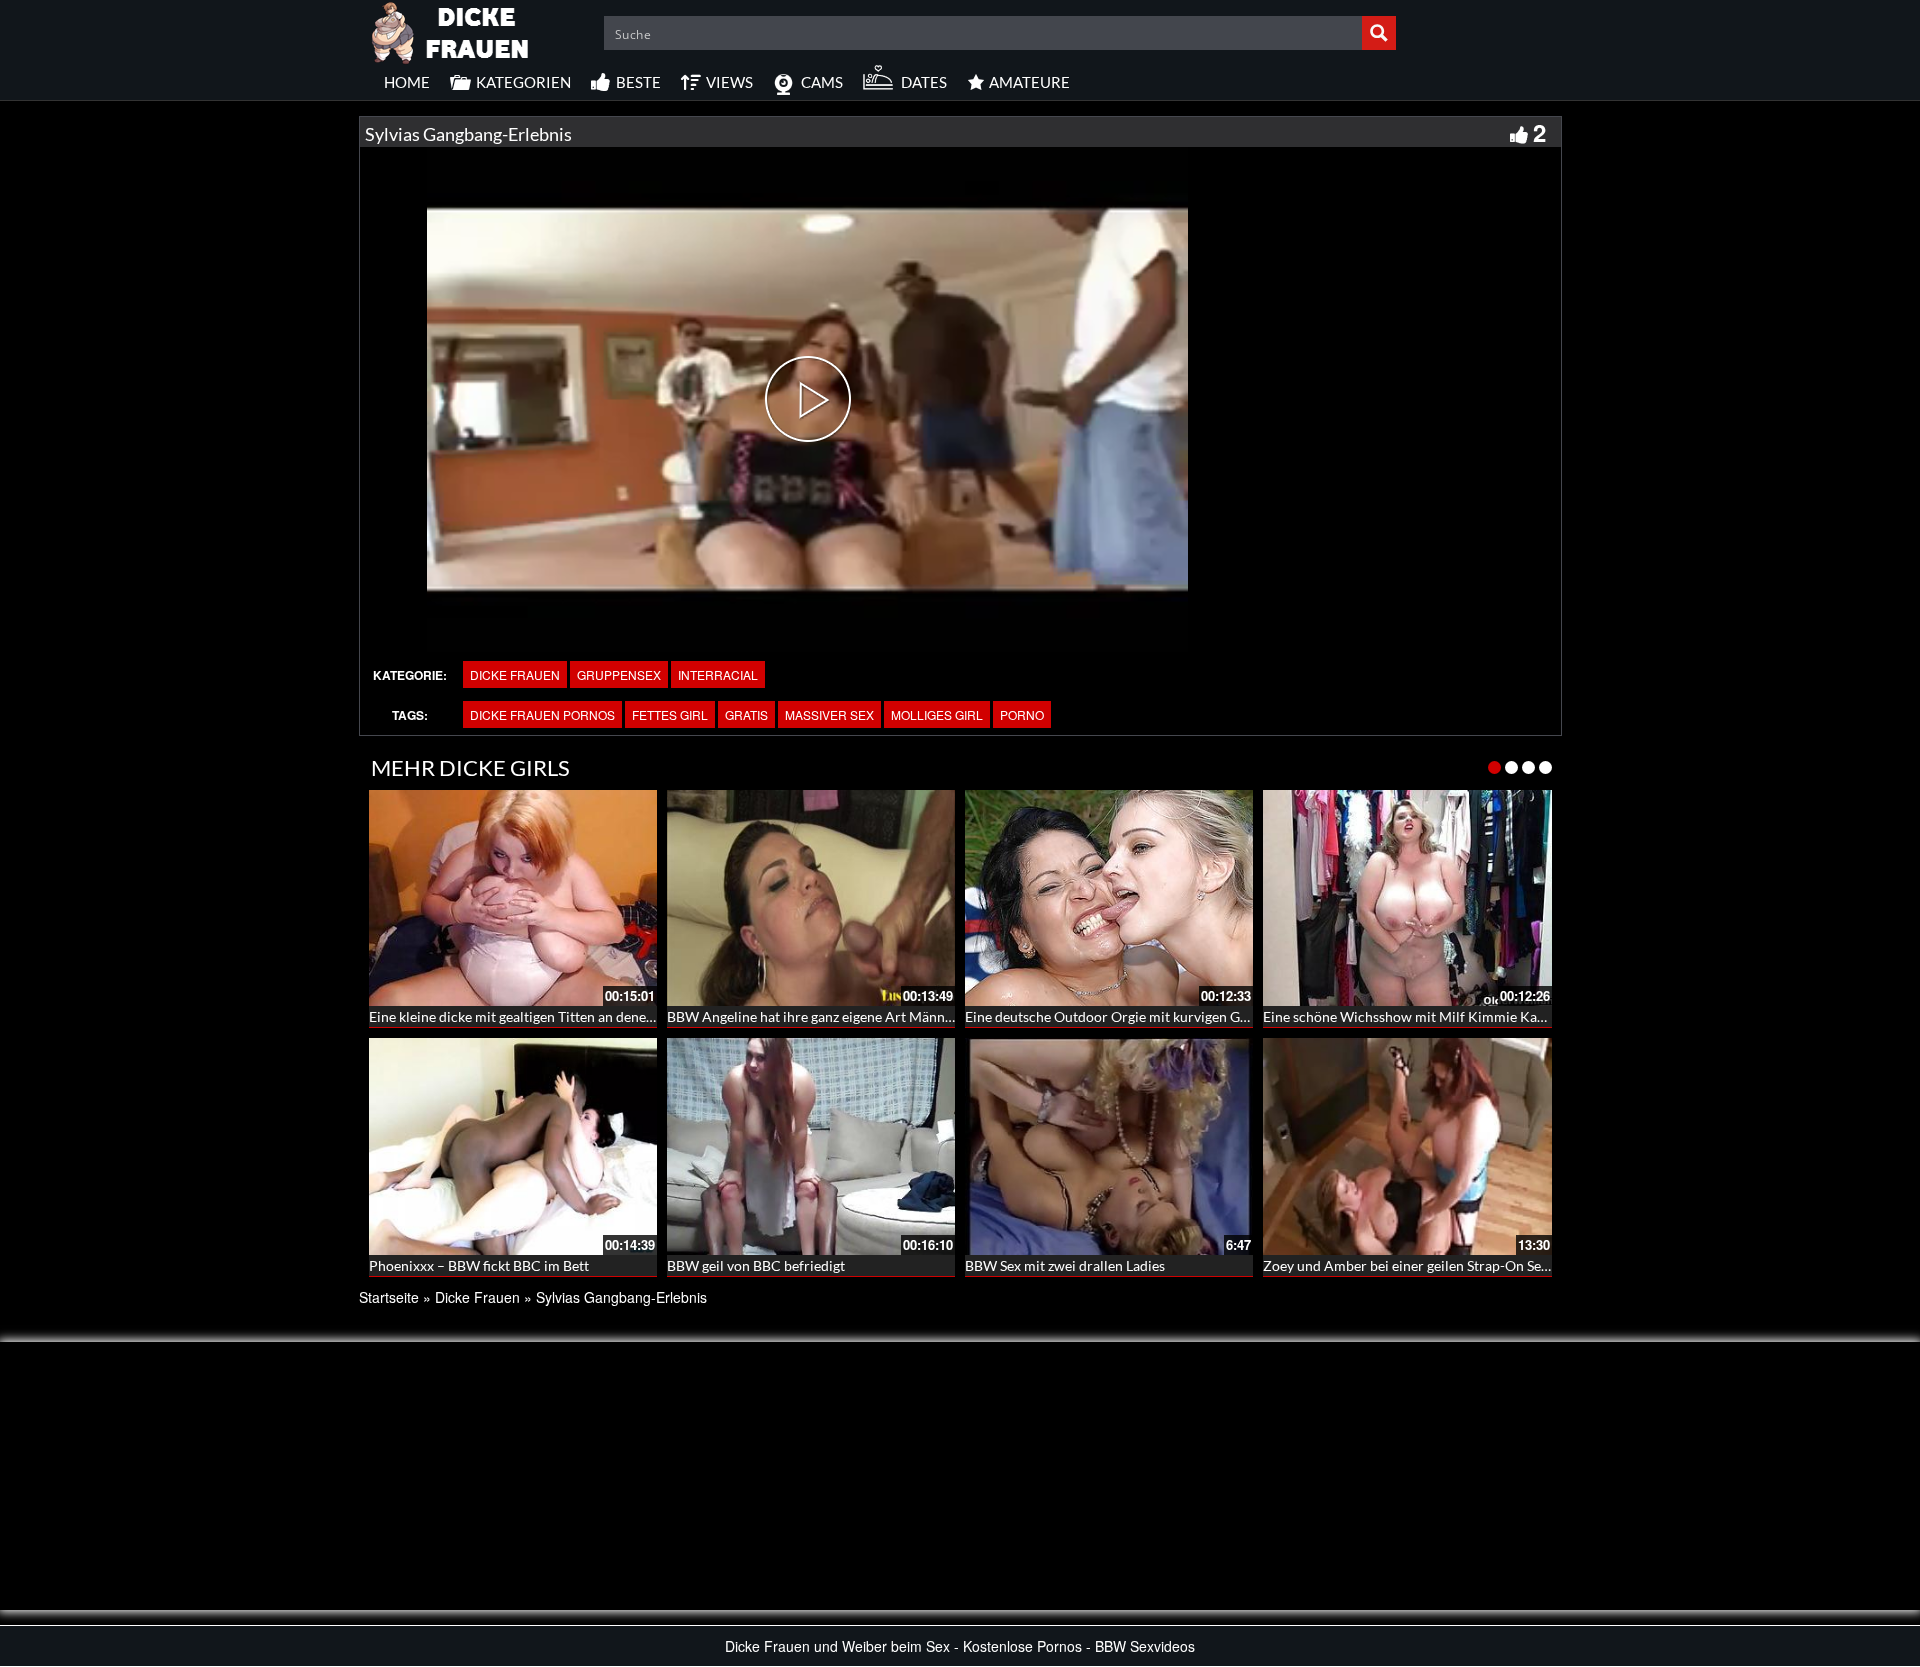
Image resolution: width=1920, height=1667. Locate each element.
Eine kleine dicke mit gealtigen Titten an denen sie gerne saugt (558, 1016)
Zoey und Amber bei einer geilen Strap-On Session (1418, 1265)
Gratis (746, 714)
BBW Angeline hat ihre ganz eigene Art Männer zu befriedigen (858, 1016)
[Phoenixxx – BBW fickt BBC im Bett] (513, 1146)
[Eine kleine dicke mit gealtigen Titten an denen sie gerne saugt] (513, 898)
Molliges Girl (937, 714)
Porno (1022, 714)
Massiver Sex (829, 714)
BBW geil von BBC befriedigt (756, 1265)
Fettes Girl (670, 714)
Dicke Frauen (515, 674)
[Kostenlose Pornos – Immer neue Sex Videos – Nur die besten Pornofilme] (451, 30)
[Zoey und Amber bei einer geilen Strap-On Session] (1407, 1146)
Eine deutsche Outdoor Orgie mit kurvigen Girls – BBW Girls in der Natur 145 (1205, 1016)
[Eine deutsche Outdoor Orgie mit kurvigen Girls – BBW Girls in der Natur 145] (1109, 898)
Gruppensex (619, 674)
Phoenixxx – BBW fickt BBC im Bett (479, 1265)
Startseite (389, 1297)
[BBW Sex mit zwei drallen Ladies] (1109, 1146)
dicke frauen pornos (542, 714)
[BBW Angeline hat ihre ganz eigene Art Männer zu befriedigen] (811, 898)
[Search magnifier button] (1379, 33)
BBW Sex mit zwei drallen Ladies (1065, 1265)
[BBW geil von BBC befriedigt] (811, 1146)
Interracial (718, 674)
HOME (407, 82)
